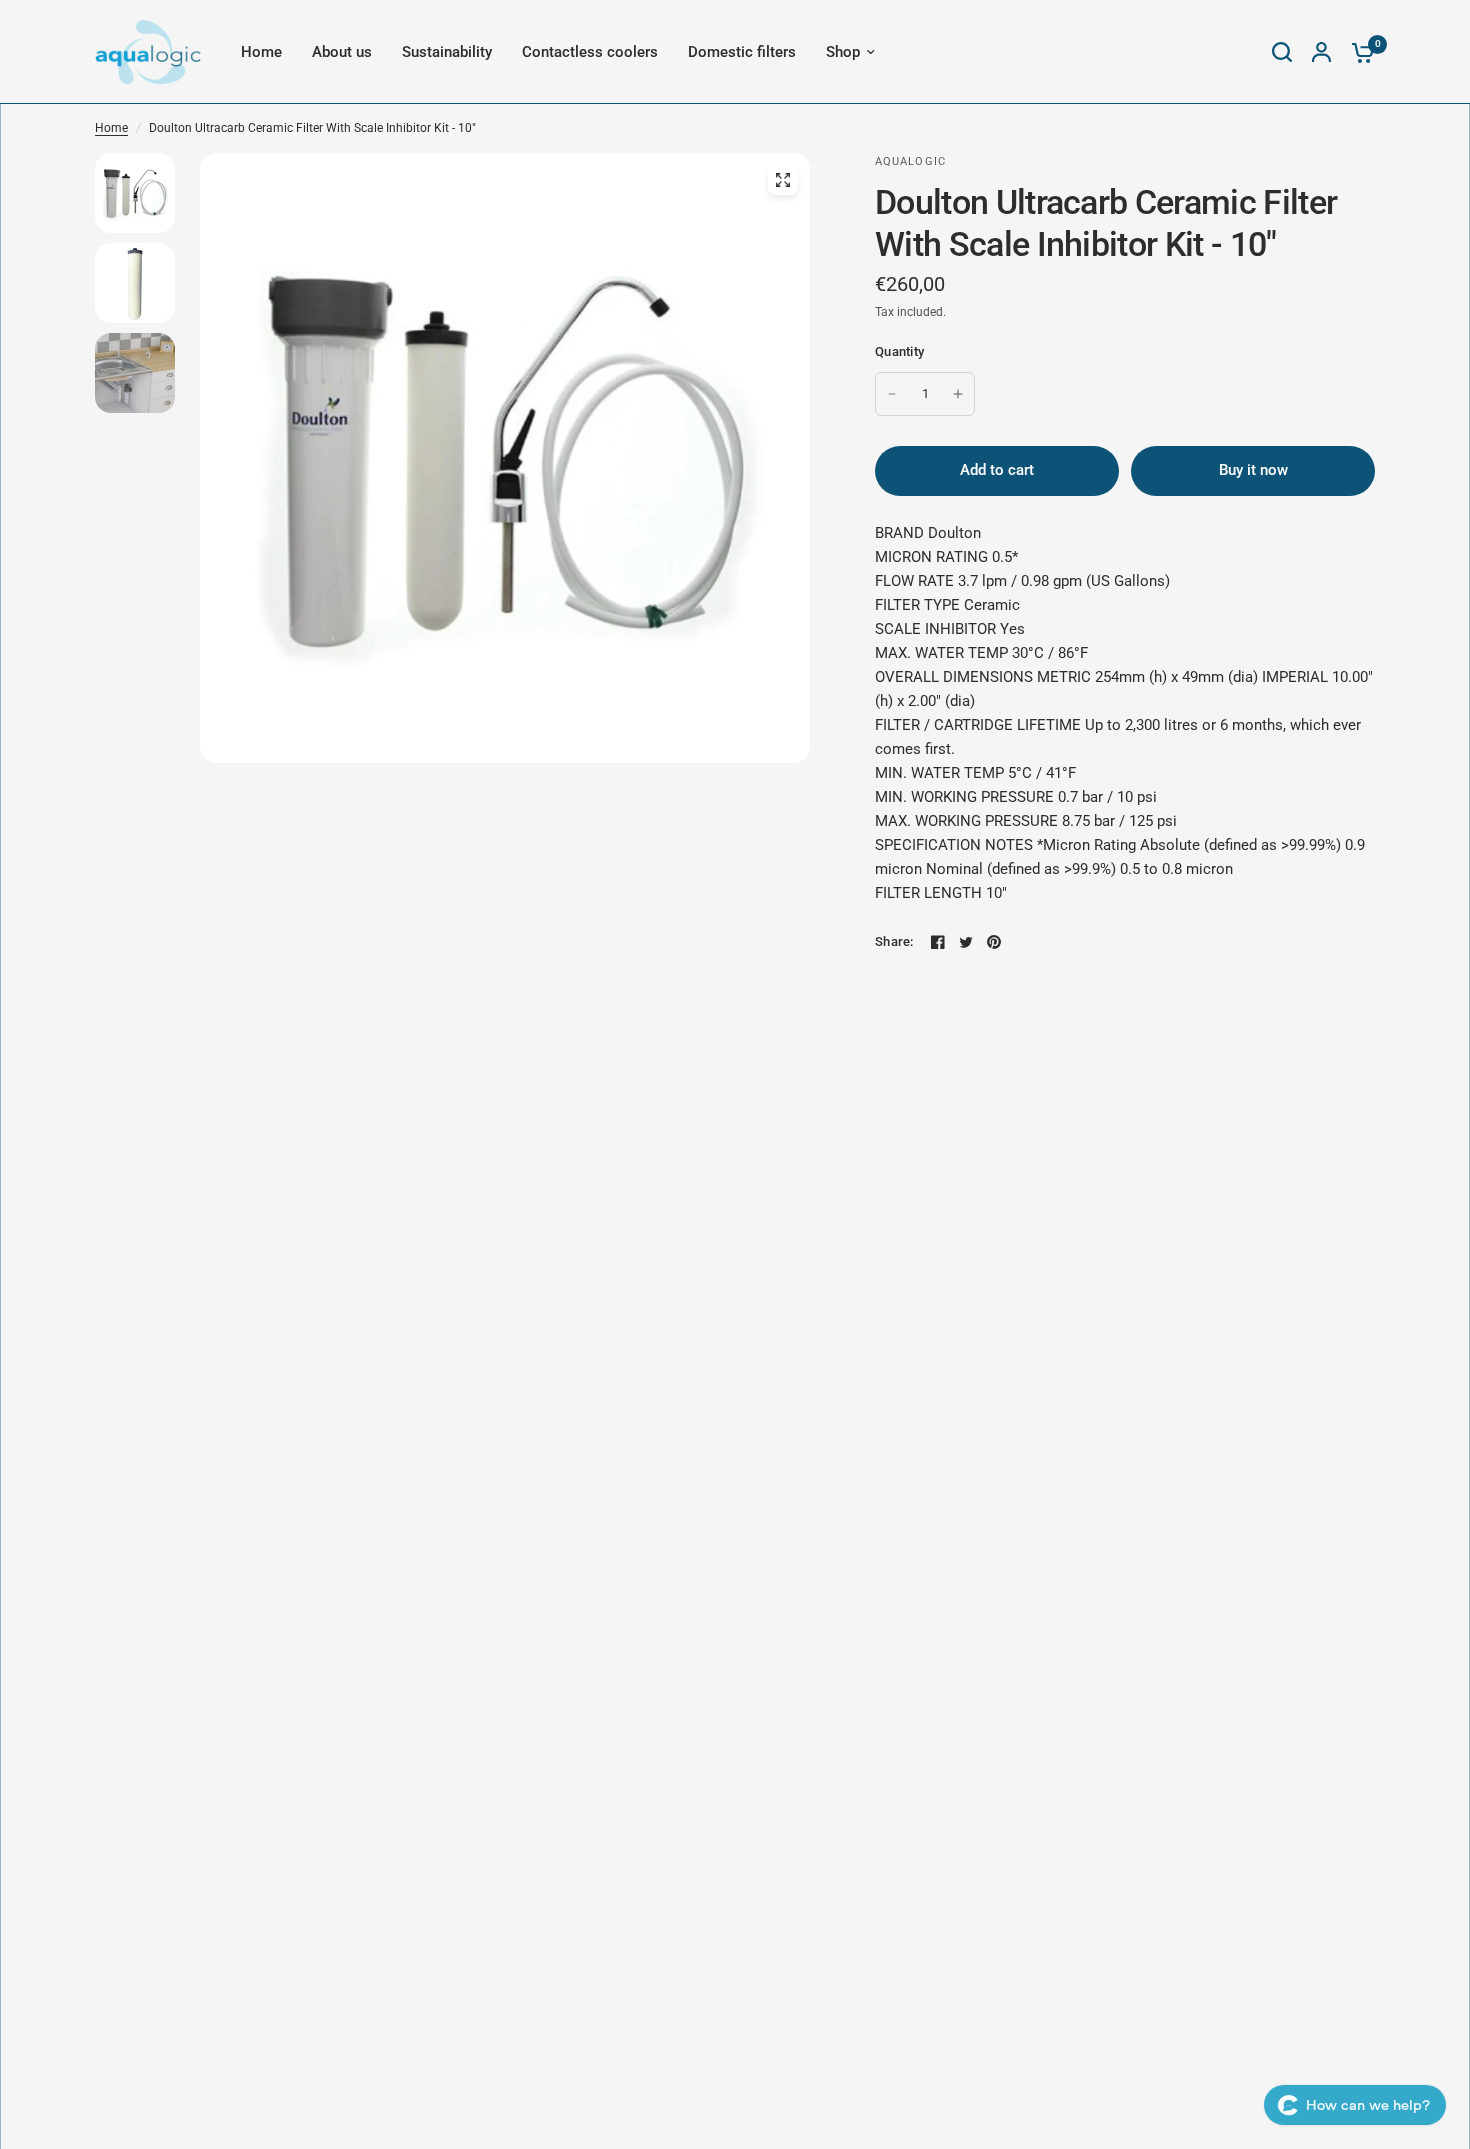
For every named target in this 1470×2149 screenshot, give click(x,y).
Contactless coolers (590, 52)
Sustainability (447, 52)
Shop (843, 52)
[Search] (1282, 52)
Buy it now (1253, 470)
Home (261, 52)
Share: (894, 941)
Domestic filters (742, 52)
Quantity (899, 351)
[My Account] (1321, 52)
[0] (1358, 52)
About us (342, 52)
